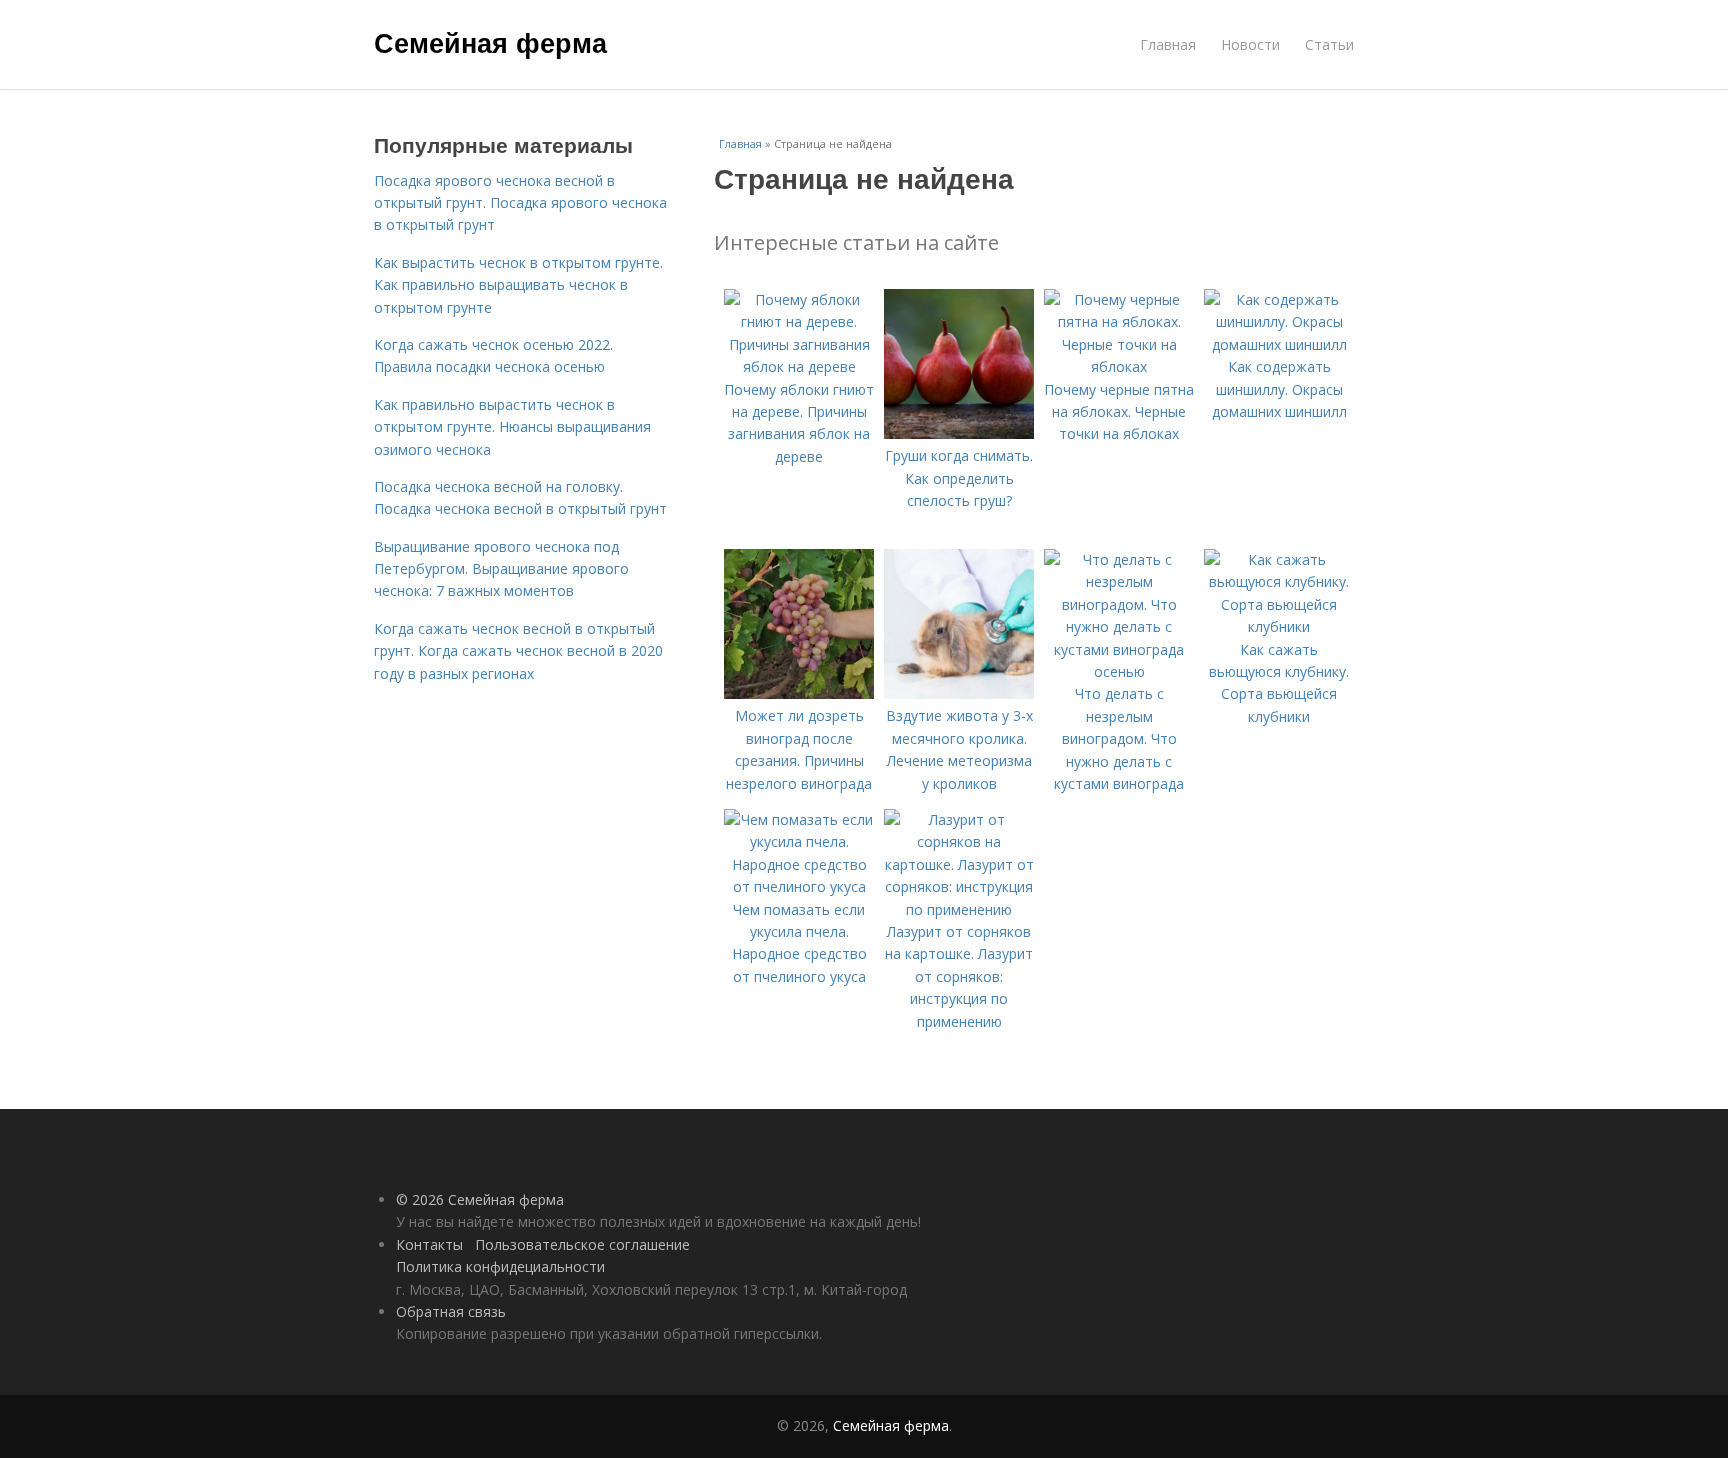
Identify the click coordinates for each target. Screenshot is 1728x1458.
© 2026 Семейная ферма (480, 1199)
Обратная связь (451, 1311)
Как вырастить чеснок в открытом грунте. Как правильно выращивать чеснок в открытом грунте (518, 285)
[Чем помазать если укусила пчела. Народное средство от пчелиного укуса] (799, 886)
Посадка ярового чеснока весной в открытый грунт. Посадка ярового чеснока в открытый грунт (520, 203)
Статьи (1329, 44)
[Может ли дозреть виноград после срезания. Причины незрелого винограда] (799, 693)
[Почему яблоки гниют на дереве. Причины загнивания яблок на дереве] (799, 366)
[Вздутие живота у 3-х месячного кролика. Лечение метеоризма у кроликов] (959, 693)
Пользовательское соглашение (582, 1244)
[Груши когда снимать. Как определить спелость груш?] (959, 433)
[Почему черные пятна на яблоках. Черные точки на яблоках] (1119, 366)
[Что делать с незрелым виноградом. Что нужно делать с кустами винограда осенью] (1119, 671)
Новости (1250, 44)
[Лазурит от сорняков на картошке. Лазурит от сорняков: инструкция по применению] (959, 909)
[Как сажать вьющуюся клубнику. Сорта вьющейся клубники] (1279, 626)
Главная (1168, 44)
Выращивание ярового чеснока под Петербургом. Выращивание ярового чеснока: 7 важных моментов (501, 569)
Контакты (429, 1244)
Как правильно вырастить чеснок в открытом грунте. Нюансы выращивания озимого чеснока (512, 427)
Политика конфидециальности (500, 1266)
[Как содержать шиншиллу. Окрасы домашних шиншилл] (1279, 344)
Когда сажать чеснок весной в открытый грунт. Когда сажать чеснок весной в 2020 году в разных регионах (518, 651)
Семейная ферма (490, 42)
